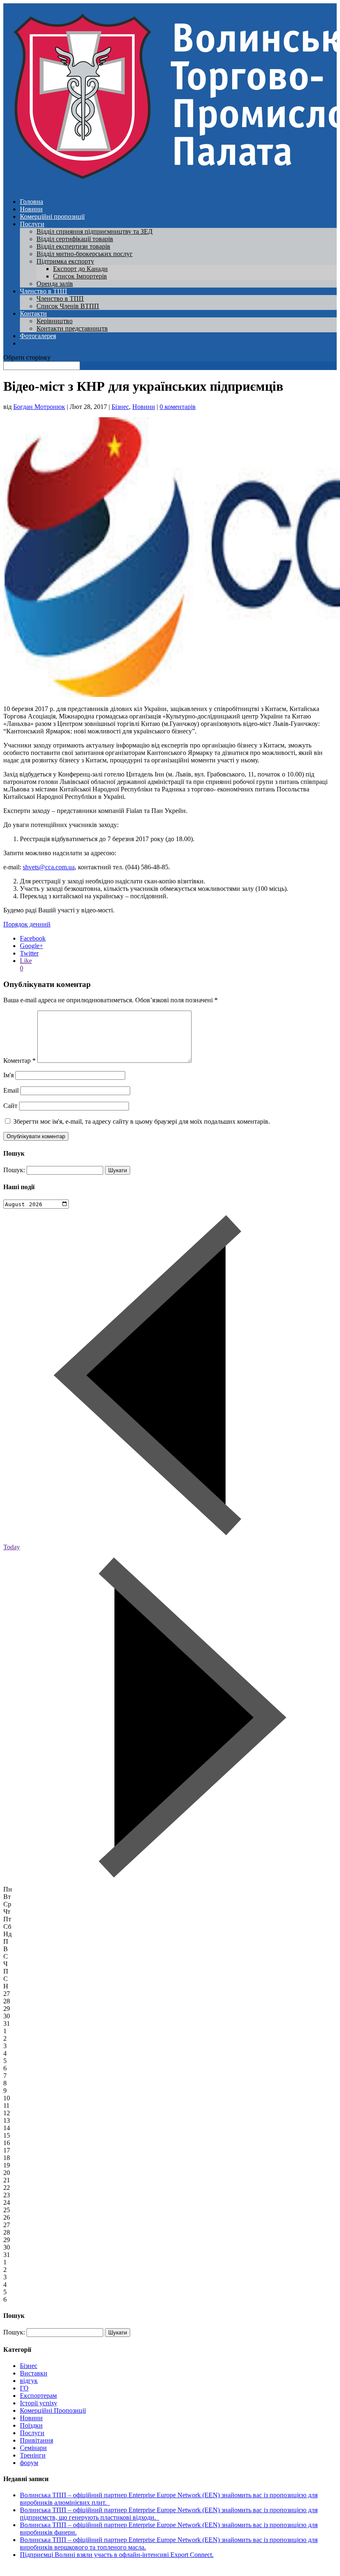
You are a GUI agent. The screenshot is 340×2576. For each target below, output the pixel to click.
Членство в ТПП (44, 291)
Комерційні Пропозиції (53, 2410)
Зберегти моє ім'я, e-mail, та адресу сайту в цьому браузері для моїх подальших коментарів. (142, 1121)
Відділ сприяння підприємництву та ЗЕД (95, 231)
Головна (32, 202)
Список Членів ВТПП (68, 306)
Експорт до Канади (80, 269)
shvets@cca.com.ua (49, 867)
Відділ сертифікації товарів (75, 239)
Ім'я (8, 1075)
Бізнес (120, 407)
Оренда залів (55, 284)
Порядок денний (27, 924)
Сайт (10, 1106)
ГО (24, 2388)
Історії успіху (39, 2403)
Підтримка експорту (65, 261)
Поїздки (31, 2425)
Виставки (34, 2373)
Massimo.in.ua (72, 2569)
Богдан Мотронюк (39, 407)
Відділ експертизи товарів (73, 246)
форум (29, 2463)
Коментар (19, 1061)
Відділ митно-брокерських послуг (85, 254)
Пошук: (14, 1170)
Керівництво (55, 321)
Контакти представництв (72, 328)
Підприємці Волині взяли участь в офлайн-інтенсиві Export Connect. (117, 2555)
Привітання (36, 2440)
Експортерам (38, 2396)
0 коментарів (178, 407)
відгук (29, 2381)
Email (11, 1090)
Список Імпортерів (80, 276)
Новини (31, 209)
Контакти (33, 313)
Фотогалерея (38, 336)
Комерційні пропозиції (52, 216)
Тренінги (33, 2455)
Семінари (33, 2448)
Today (12, 1547)
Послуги (32, 224)
